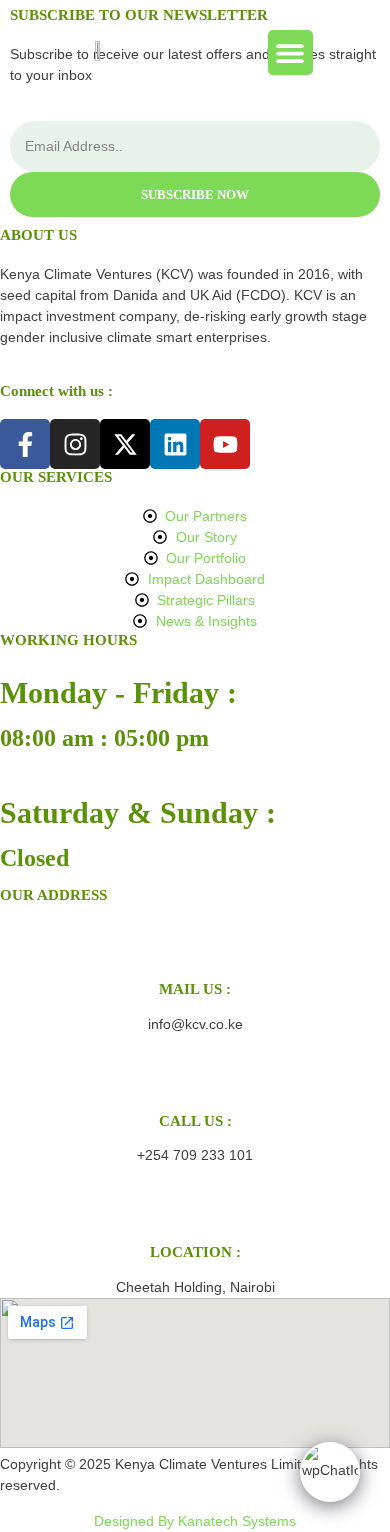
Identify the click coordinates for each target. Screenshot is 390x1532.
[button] (290, 52)
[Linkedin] (175, 444)
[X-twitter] (125, 444)
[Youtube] (225, 444)
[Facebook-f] (25, 444)
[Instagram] (75, 444)
